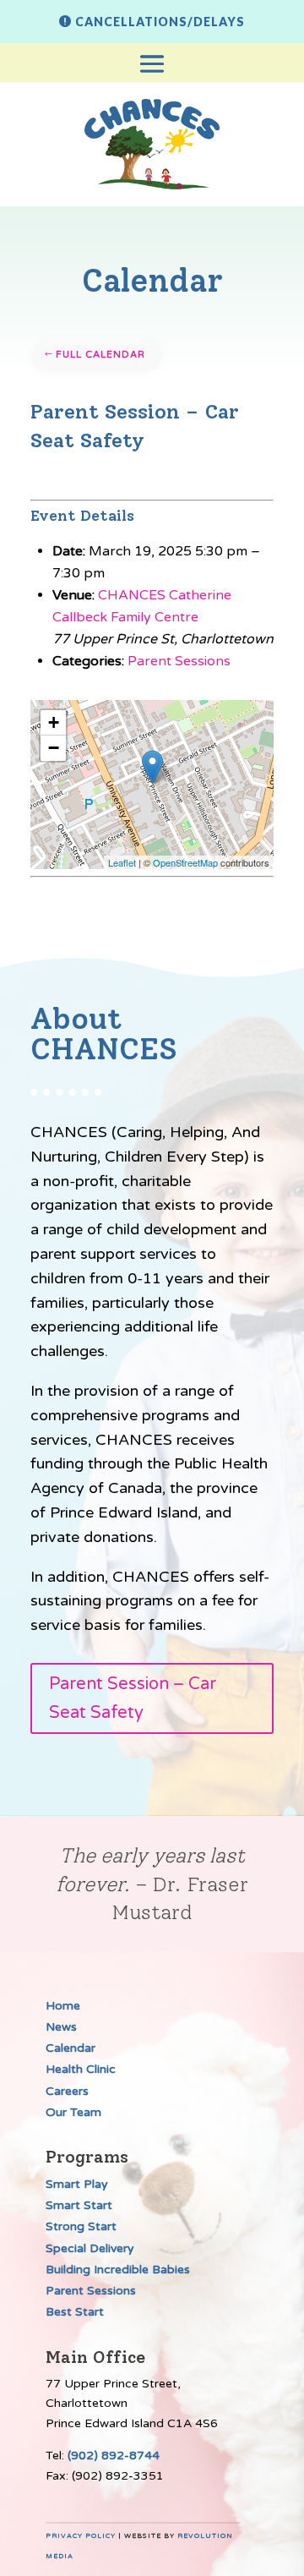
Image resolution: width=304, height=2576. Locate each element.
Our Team (73, 2112)
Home (63, 2006)
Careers (67, 2091)
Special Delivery (90, 2248)
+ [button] (54, 722)
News (61, 2027)
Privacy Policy (81, 2536)
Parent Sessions (179, 661)
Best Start (75, 2312)
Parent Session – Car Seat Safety (133, 1698)
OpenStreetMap (185, 862)
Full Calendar (100, 355)
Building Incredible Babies (118, 2270)
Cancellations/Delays (160, 22)
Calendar (71, 2048)
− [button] (54, 748)
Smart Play (77, 2184)
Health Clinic (81, 2069)
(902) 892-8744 (114, 2456)
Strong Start (81, 2226)
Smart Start (79, 2205)
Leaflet (122, 862)
